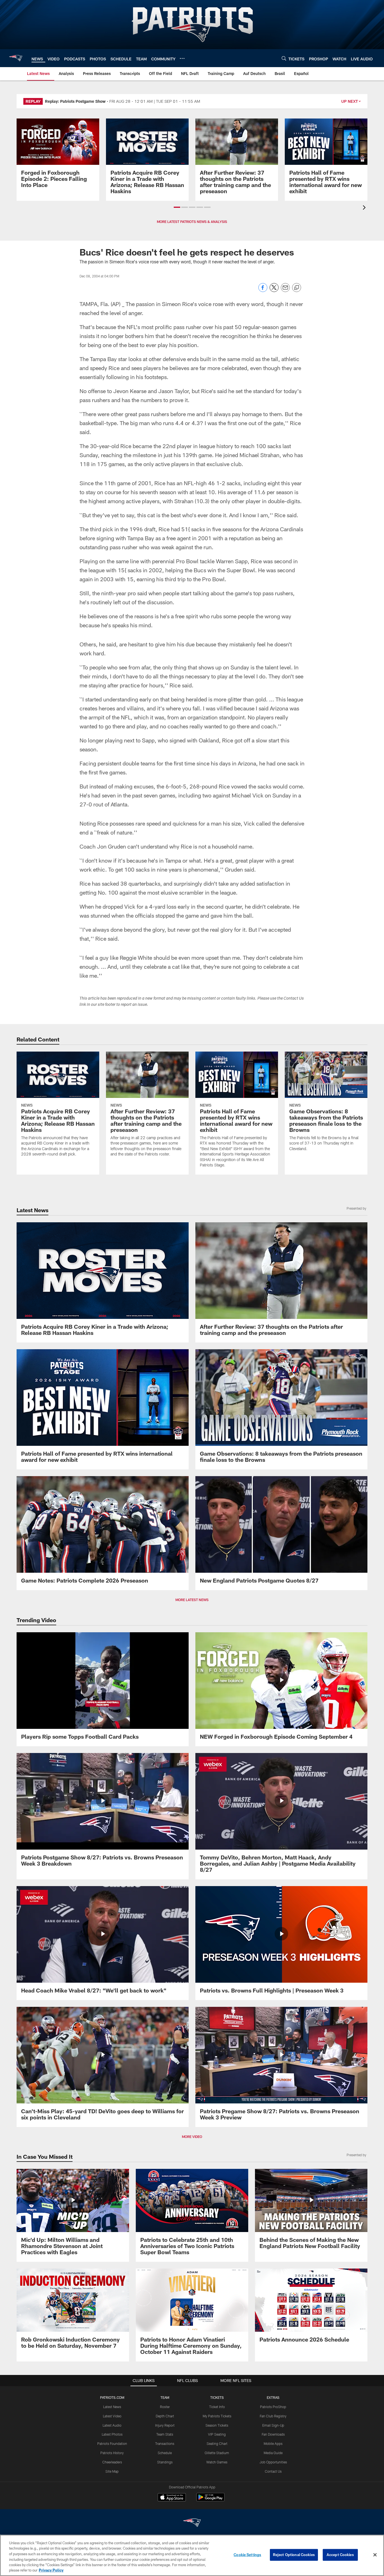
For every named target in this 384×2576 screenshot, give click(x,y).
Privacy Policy (51, 2570)
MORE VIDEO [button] (192, 2137)
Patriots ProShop (273, 2407)
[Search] (284, 58)
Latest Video (112, 2416)
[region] (192, 2555)
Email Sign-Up (273, 2425)
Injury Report (165, 2425)
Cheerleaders (112, 2462)
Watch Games (217, 2462)
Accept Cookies (340, 2555)
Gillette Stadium (217, 2453)
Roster (165, 2407)
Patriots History (112, 2453)
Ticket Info (217, 2407)
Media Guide (273, 2453)
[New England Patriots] (192, 2523)
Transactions (165, 2443)
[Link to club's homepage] (16, 58)
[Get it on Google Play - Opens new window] (210, 2500)
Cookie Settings (247, 2555)
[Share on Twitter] (274, 290)
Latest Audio (112, 2425)
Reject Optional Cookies (294, 2555)
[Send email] (285, 290)
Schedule (165, 2453)
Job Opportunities (273, 2462)
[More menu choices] (182, 58)
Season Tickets (217, 2425)
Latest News (112, 2407)
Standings (165, 2462)
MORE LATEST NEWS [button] (192, 1600)
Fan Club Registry (273, 2416)
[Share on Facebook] (263, 290)
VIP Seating (217, 2434)
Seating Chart (217, 2443)
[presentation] (365, 208)
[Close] (375, 2555)
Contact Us (273, 2471)
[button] (177, 207)
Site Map (112, 2471)
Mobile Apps (273, 2443)
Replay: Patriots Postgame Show (75, 101)
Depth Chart (165, 2416)
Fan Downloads (273, 2434)
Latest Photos (112, 2434)
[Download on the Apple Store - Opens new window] (172, 2498)
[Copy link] (297, 288)
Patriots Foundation (112, 2443)
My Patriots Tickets (217, 2416)
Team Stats (165, 2434)
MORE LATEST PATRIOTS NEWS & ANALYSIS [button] (192, 222)
